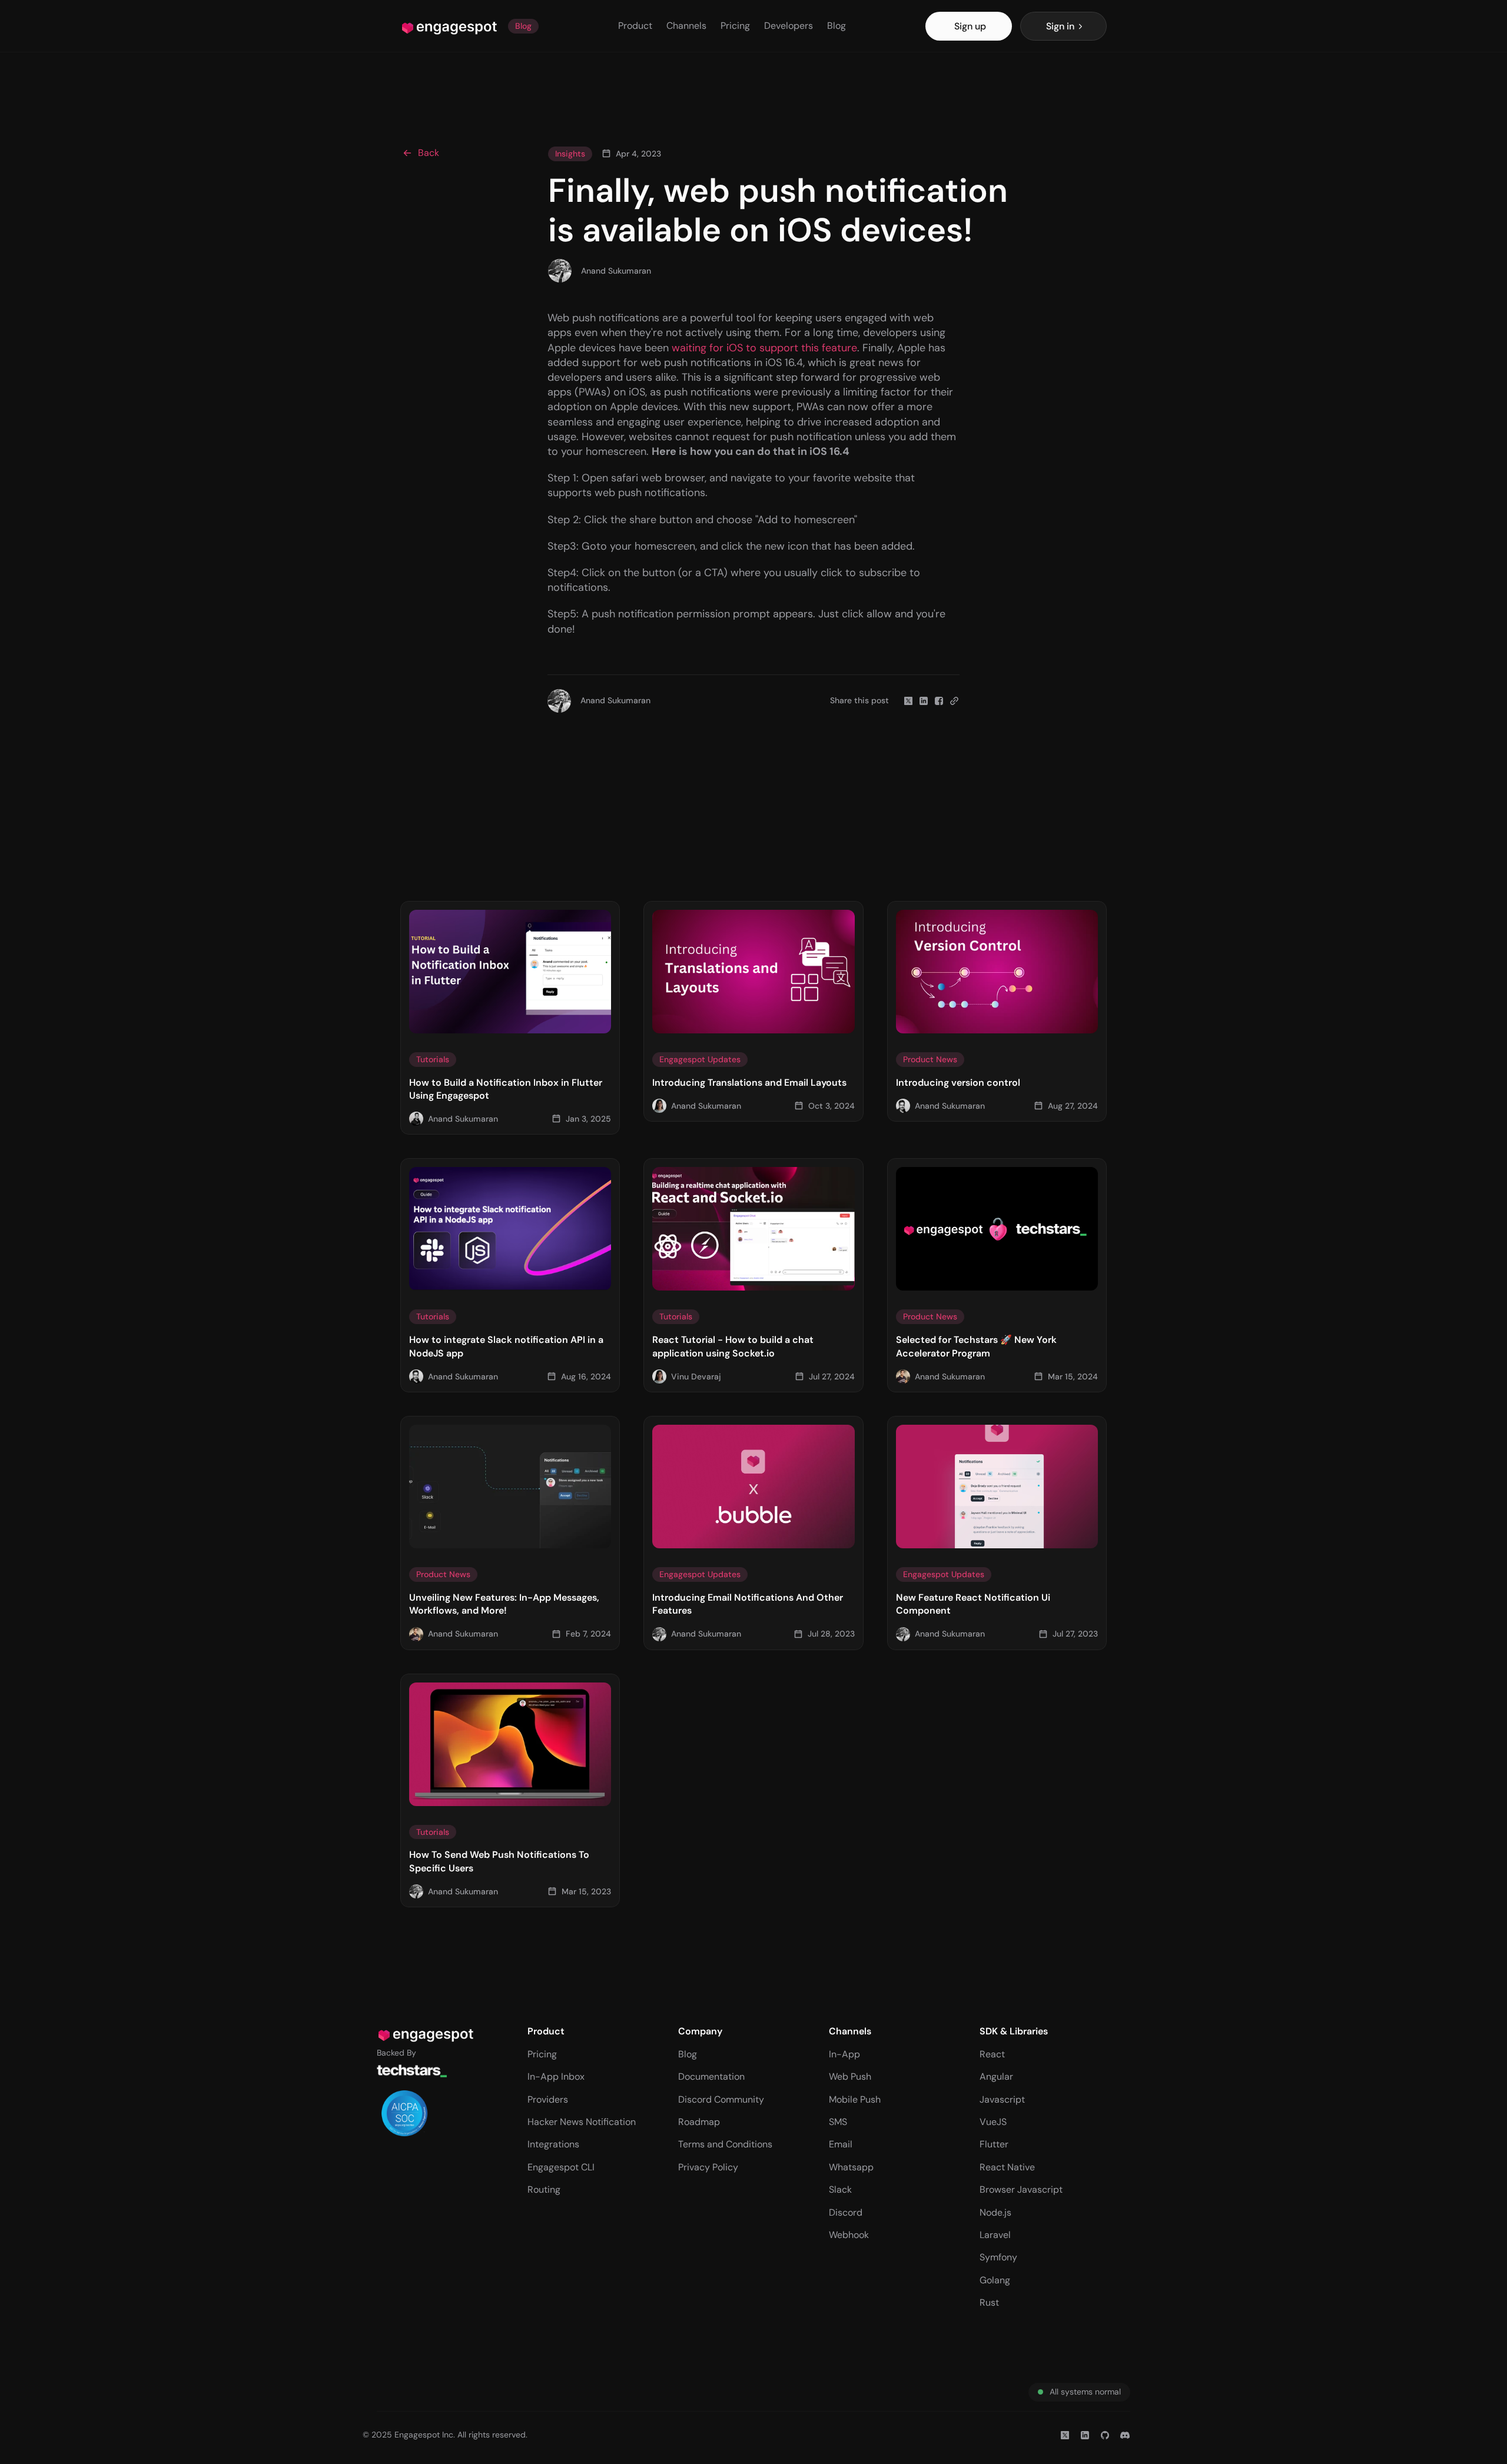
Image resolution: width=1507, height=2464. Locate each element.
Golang (995, 2280)
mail (843, 2144)
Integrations (553, 2144)
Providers (548, 2099)
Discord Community (721, 2099)
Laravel (995, 2235)
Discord (846, 2212)
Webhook (849, 2235)
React (992, 2054)
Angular (996, 2076)
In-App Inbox (556, 2076)
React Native (1007, 2167)
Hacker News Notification (582, 2122)
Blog (837, 26)
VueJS (993, 2122)
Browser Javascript (1021, 2189)
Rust (989, 2302)
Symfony (998, 2257)
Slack (840, 2189)
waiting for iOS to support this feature (764, 348)
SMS (838, 2122)
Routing (544, 2189)
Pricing (735, 26)
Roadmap (699, 2122)
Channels (686, 26)
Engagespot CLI (561, 2167)
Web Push (850, 2076)
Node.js (995, 2212)
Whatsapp (851, 2167)
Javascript (1002, 2099)
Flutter (994, 2144)
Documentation (711, 2076)
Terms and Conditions (725, 2144)
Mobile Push (855, 2099)
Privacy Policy (708, 2167)
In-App (844, 2054)
